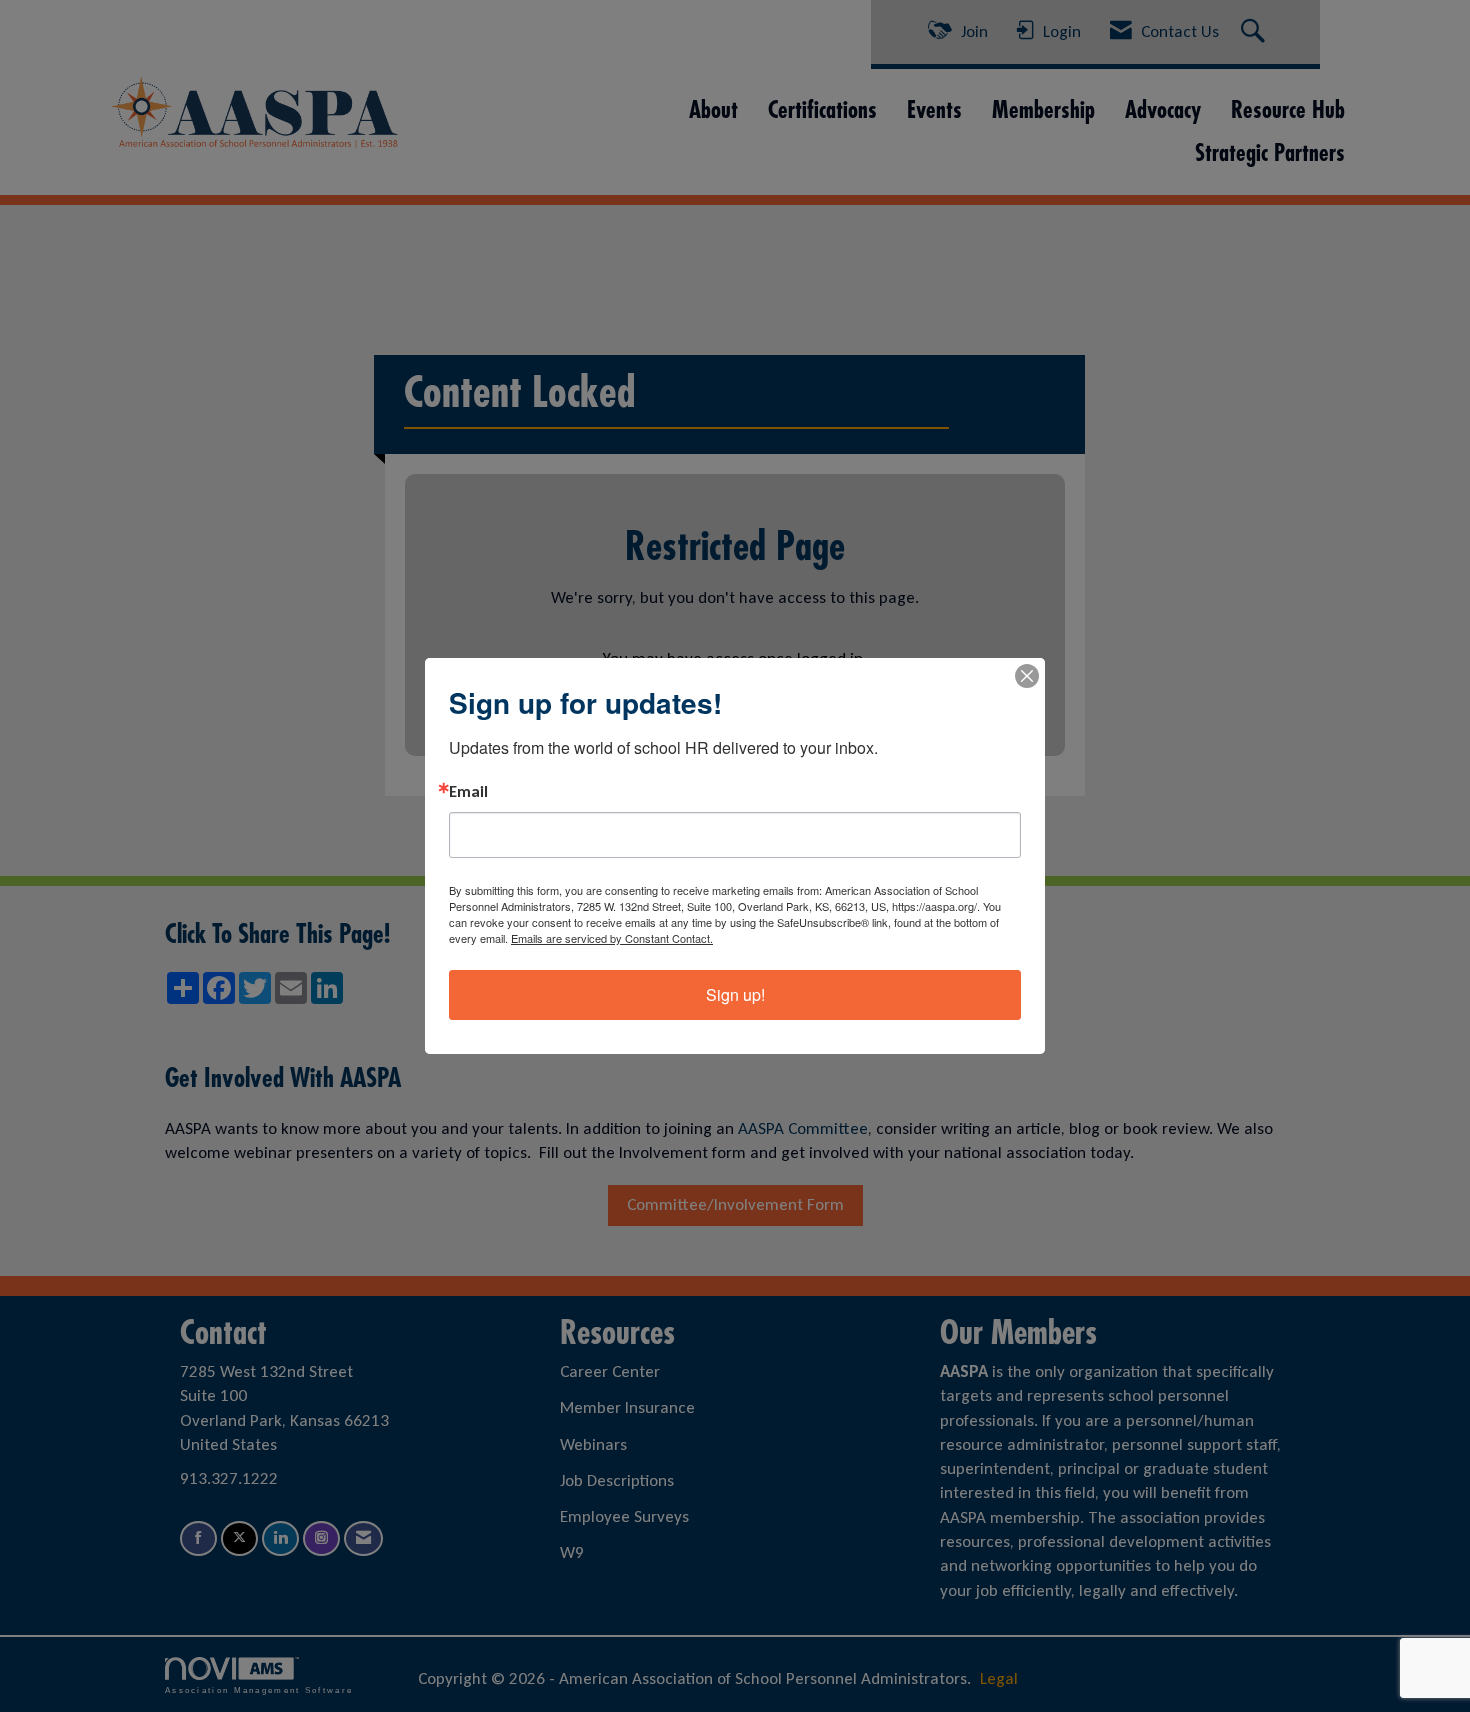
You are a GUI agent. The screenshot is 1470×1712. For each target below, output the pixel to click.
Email (468, 792)
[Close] (1027, 676)
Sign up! (735, 994)
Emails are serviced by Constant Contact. (612, 938)
